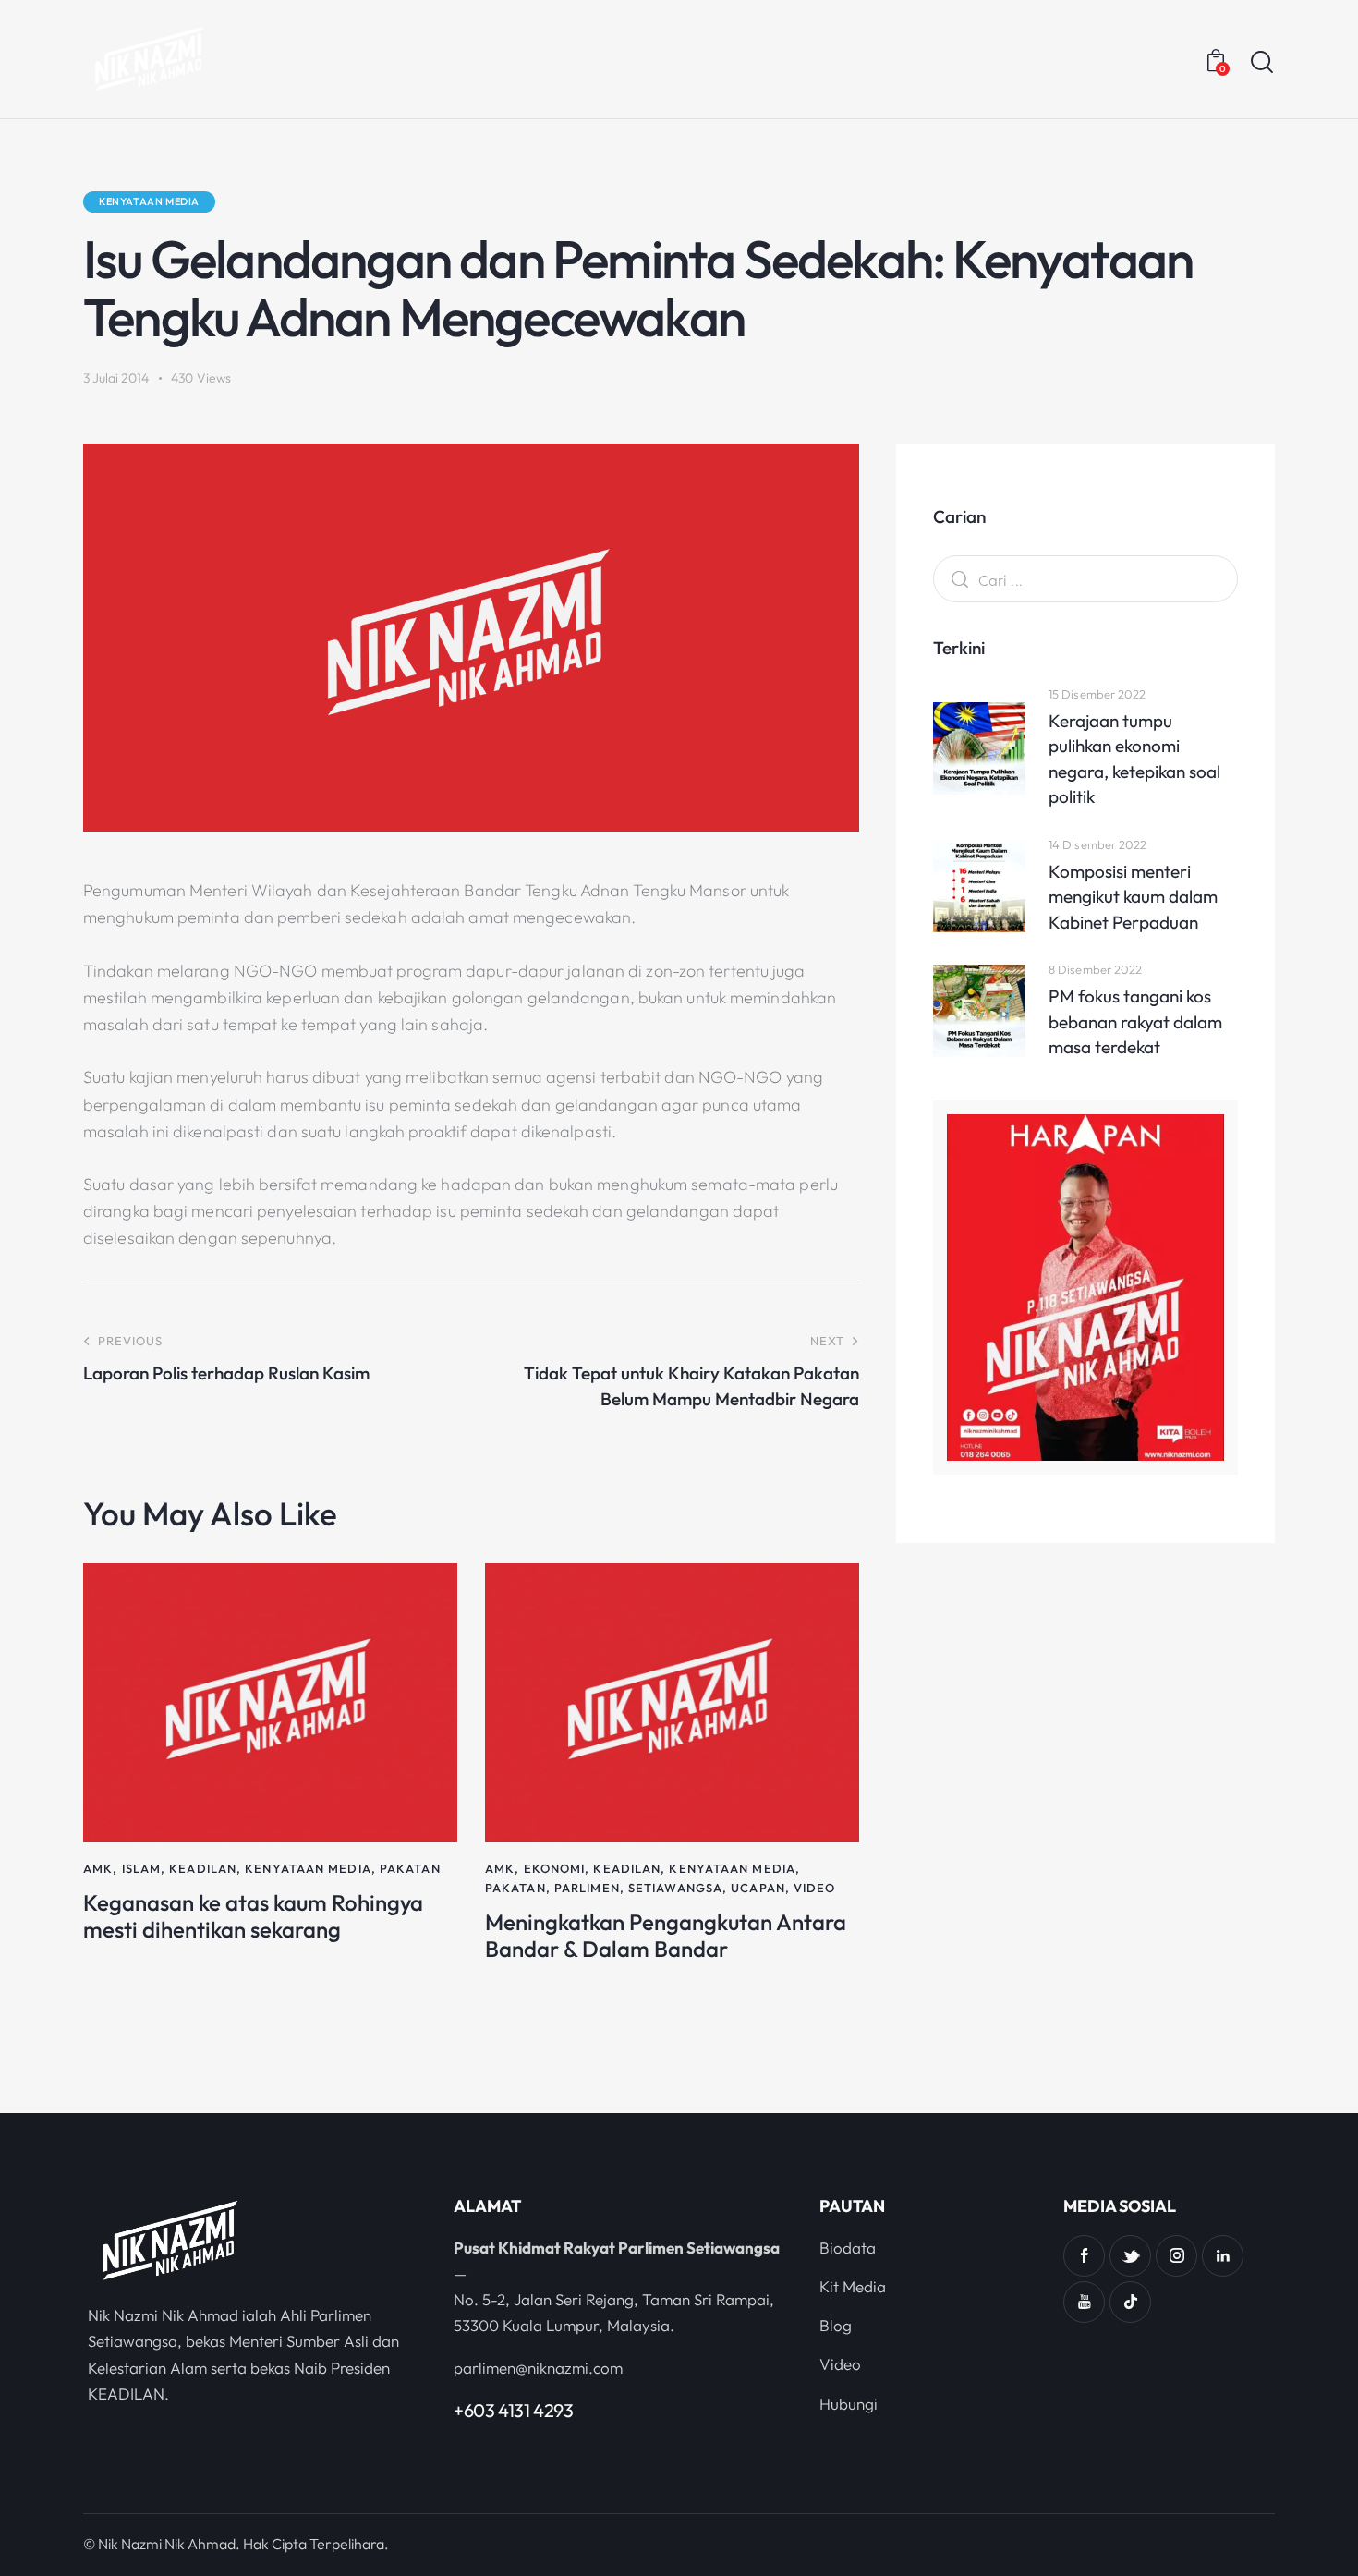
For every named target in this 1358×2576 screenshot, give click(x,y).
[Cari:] (1085, 580)
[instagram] (1176, 2256)
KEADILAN (203, 1868)
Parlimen (587, 1888)
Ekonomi (555, 1868)
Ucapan (758, 1888)
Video (815, 1888)
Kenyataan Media (149, 201)
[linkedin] (1223, 2256)
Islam (142, 1868)
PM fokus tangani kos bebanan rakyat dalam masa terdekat (1135, 1021)
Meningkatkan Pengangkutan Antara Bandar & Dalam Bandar (666, 1936)
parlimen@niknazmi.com (538, 2368)
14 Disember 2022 (1098, 844)
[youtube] (1084, 2302)
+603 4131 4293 (513, 2410)
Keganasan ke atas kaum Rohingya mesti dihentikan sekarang (253, 1916)
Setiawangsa (675, 1888)
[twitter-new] (1130, 2256)
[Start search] (1262, 62)
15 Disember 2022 (1097, 694)
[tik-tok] (1130, 2302)
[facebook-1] (1084, 2256)
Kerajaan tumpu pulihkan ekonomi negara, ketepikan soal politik (1134, 759)
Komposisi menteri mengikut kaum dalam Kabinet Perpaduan (1133, 897)
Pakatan (410, 1868)
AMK (98, 1868)
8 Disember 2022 (1096, 969)
